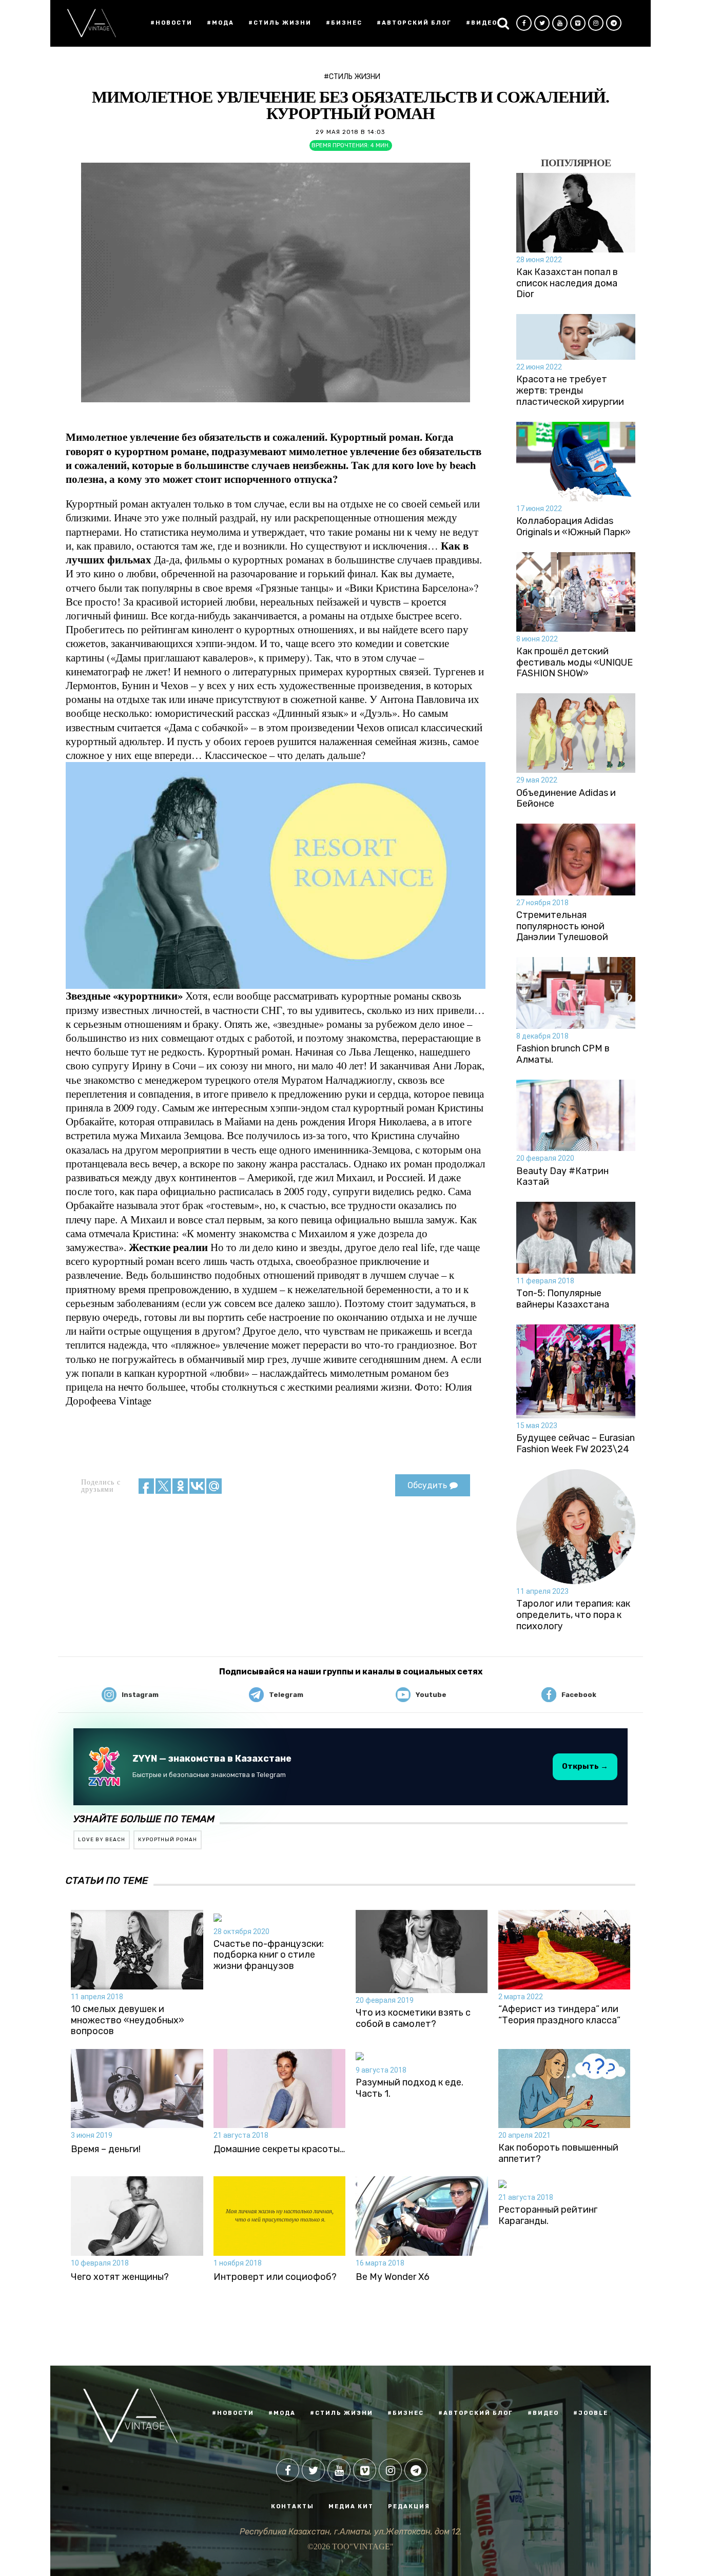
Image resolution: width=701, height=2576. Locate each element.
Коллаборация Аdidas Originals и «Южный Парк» (573, 527)
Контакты (293, 2506)
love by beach (102, 1840)
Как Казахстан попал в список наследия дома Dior (567, 283)
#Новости (171, 23)
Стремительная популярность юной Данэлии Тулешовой (562, 926)
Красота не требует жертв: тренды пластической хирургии (570, 391)
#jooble (591, 2413)
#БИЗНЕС (406, 2413)
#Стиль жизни (280, 23)
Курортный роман (168, 1840)
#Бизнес (344, 23)
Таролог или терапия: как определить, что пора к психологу (573, 1615)
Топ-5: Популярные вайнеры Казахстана (563, 1299)
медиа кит (351, 2506)
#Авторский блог (414, 23)
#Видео (482, 23)
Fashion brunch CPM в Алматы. (563, 1054)
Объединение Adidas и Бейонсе (566, 799)
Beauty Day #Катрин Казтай (562, 1177)
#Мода (220, 23)
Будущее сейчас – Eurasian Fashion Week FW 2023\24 (576, 1444)
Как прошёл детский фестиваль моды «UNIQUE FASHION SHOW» (575, 662)
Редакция (409, 2506)
